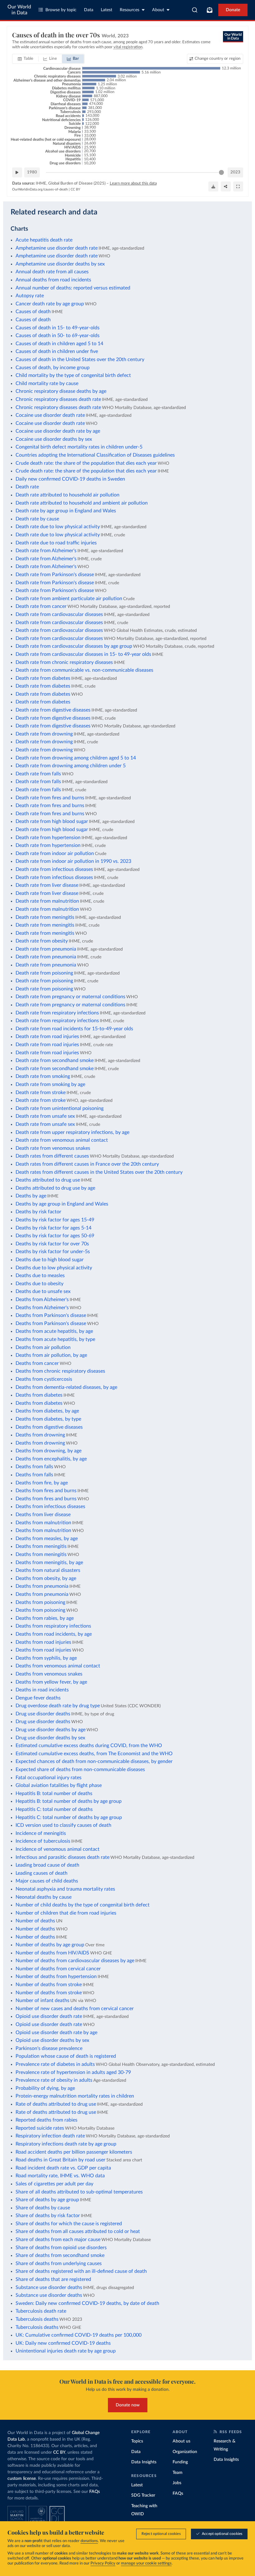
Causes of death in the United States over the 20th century (80, 360)
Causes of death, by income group (53, 368)
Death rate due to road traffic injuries (56, 543)
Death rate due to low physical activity (58, 527)
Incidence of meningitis (41, 1833)
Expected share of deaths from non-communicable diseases (80, 1770)
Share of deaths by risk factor (48, 2216)
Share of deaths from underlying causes (59, 2263)
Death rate (27, 487)
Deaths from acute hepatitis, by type (55, 1339)
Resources (130, 10)
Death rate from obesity (42, 941)
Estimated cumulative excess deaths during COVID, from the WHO (89, 1746)
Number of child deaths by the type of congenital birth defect (83, 1905)
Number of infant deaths (42, 2000)
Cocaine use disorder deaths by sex (54, 439)
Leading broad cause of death (47, 1865)
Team (178, 2473)
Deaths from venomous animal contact (58, 1666)
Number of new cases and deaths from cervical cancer (75, 2009)
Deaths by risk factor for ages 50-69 (55, 1236)
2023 (235, 172)
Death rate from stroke (41, 1093)
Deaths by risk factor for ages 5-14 (53, 1228)
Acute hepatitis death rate (44, 240)
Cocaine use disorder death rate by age (58, 431)
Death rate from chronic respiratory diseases (64, 662)
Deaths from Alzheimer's (42, 1300)
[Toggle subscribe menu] (210, 10)
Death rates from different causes (52, 1156)
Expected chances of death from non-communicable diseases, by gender (94, 1761)
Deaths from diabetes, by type (48, 1419)
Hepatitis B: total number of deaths (54, 1793)
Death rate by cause (37, 519)
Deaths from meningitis (41, 1546)
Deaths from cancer (37, 1363)
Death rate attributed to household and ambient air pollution (82, 503)
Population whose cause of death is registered (66, 2056)
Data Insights (144, 2462)
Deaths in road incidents (42, 1690)
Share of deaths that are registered (53, 2279)
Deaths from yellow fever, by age (51, 1682)
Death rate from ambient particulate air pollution (69, 599)
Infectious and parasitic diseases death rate (63, 1857)
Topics (137, 2441)
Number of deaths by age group (50, 1945)
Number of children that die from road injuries (66, 1913)
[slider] (221, 172)
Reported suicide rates (40, 2128)
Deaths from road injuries (43, 1642)
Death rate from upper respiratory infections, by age (72, 1132)
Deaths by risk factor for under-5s (53, 1252)
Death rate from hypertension (48, 838)
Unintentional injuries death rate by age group (66, 2351)
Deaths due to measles (40, 1276)
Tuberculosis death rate (41, 2311)
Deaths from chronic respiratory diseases (60, 1371)
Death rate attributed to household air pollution (67, 495)
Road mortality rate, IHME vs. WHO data (60, 2176)
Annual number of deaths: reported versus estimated (73, 288)
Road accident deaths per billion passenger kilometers (74, 2152)
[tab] (26, 59)
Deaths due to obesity (39, 1284)
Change (218, 59)
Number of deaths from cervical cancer (58, 1969)
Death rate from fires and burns (50, 798)
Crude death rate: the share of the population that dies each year (86, 463)
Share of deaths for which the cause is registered (69, 2224)
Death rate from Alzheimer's (46, 551)
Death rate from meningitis (45, 917)
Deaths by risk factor (38, 1212)
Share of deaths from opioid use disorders (61, 2248)
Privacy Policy (103, 2563)
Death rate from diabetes (43, 678)
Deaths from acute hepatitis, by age (54, 1331)
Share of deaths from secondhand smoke (60, 2255)
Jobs (177, 2483)
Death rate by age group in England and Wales (66, 511)
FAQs (95, 2492)
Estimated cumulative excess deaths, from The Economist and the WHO (94, 1754)
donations (89, 2541)
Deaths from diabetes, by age (47, 1411)
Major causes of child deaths (47, 1881)
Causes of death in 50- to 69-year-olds (58, 336)
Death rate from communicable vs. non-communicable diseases (84, 670)
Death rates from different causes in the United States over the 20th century (99, 1172)
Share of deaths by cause (43, 2208)
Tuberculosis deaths (37, 2319)
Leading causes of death (42, 1873)
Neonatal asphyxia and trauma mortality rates (65, 1889)
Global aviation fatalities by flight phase (59, 1785)
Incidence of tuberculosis (43, 1841)
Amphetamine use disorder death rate (57, 248)
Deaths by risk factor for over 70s (52, 1244)
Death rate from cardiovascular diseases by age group (74, 646)
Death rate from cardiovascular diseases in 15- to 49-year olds (83, 654)
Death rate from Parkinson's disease (55, 575)
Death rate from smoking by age (50, 1084)
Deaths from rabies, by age (45, 1618)
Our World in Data (19, 10)
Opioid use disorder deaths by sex (52, 2040)
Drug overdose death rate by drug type (58, 1706)
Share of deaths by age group (47, 2200)
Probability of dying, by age (45, 2088)
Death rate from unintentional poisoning (60, 1108)
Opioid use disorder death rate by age (56, 2033)
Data (89, 10)
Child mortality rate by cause (47, 383)
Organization (185, 2452)
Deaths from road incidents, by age (54, 1634)
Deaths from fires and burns (46, 1491)
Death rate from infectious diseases (54, 869)
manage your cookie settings (146, 2563)
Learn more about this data (133, 183)
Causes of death (33, 312)
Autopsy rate (30, 296)
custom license (22, 2479)
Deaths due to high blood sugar (50, 1260)
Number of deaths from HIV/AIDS (52, 1953)
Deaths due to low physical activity (54, 1268)
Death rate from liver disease (47, 885)
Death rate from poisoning (44, 973)
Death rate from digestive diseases (53, 710)
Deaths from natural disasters (48, 1570)
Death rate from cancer (41, 606)
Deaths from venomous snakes (49, 1674)
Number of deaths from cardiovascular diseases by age (75, 1961)
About (158, 10)
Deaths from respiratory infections (53, 1626)
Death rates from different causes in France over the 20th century (87, 1164)
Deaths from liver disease (43, 1515)
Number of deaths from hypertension (56, 1977)
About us (181, 2441)
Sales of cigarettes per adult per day (54, 2184)
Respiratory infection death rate (50, 2136)
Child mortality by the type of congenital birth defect (73, 375)
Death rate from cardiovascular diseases (59, 614)
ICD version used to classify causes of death (63, 1825)
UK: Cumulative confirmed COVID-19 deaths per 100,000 (79, 2335)
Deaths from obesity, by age (46, 1578)
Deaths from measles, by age (47, 1539)
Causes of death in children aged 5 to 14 (59, 344)
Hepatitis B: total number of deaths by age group (69, 1801)
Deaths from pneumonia (42, 1586)
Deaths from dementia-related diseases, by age (66, 1387)
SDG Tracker (143, 2495)
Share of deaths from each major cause (58, 2240)
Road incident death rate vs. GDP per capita (63, 2168)
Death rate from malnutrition (47, 901)
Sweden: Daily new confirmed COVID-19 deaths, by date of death (87, 2303)
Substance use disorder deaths (49, 2287)
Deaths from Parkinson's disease (51, 1315)
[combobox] (195, 10)
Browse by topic (61, 10)
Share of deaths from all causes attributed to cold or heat (78, 2231)
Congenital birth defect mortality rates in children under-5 (79, 447)
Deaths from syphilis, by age (46, 1658)
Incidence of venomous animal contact (58, 1849)
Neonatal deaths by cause (44, 1897)
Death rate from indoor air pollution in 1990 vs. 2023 (73, 861)
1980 (32, 172)
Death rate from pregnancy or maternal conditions (70, 997)
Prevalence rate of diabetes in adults (55, 2064)
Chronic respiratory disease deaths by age (61, 391)
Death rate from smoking (43, 1076)
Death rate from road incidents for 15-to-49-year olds (74, 1029)
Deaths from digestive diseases (49, 1427)
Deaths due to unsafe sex (43, 1291)
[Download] (213, 186)
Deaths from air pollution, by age (51, 1355)
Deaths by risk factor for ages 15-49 (55, 1220)
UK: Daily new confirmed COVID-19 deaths (63, 2343)
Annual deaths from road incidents (53, 280)
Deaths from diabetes (39, 1395)
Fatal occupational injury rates (49, 1778)
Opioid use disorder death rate (49, 2016)
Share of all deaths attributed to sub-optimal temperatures (79, 2192)
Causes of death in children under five (57, 351)
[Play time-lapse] (17, 172)
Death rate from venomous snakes (53, 1148)
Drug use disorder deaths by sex (50, 1738)
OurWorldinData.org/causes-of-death (40, 189)
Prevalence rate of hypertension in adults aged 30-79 (73, 2072)
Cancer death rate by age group (50, 304)
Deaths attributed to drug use (48, 1180)
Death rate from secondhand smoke (55, 1060)
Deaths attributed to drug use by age (55, 1188)
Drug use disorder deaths (43, 1714)
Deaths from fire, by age (42, 1483)
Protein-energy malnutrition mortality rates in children (75, 2096)
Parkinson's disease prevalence (49, 2048)
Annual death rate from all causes (52, 272)
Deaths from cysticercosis (44, 1379)
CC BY (75, 189)
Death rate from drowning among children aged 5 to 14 (76, 758)
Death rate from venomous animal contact (62, 1140)
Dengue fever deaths (38, 1698)
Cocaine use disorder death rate (50, 415)
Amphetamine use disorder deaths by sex (60, 264)
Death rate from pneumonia (46, 949)
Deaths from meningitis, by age (49, 1563)
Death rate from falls (38, 774)
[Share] (226, 186)
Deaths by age (31, 1196)
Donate (233, 10)
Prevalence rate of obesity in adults (54, 2080)
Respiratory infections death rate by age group (66, 2144)
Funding (180, 2462)
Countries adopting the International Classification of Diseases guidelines (95, 455)
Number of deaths (35, 1921)
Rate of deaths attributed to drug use (56, 2104)
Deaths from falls (34, 1467)
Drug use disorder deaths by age (51, 1730)
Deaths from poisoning (40, 1602)
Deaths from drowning (40, 1435)
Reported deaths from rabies (46, 2120)
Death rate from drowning (44, 734)
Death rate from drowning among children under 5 (71, 766)
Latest (107, 10)
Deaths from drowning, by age (49, 1451)
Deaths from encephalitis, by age (51, 1459)
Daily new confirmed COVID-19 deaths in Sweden (70, 479)
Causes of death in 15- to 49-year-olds (58, 328)
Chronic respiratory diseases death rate (58, 399)
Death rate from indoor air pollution (55, 853)
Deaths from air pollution (43, 1347)
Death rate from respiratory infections (57, 1013)
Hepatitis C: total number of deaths (54, 1809)
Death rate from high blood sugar (52, 821)
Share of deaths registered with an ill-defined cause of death (81, 2271)
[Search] (195, 10)
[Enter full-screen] (238, 186)
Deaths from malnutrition (43, 1523)
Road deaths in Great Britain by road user (60, 2160)
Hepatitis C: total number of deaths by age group (69, 1817)
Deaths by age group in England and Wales (62, 1204)
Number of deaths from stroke (49, 1985)
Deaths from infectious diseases (50, 1507)
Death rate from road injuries (47, 1037)
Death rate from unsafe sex (45, 1116)
